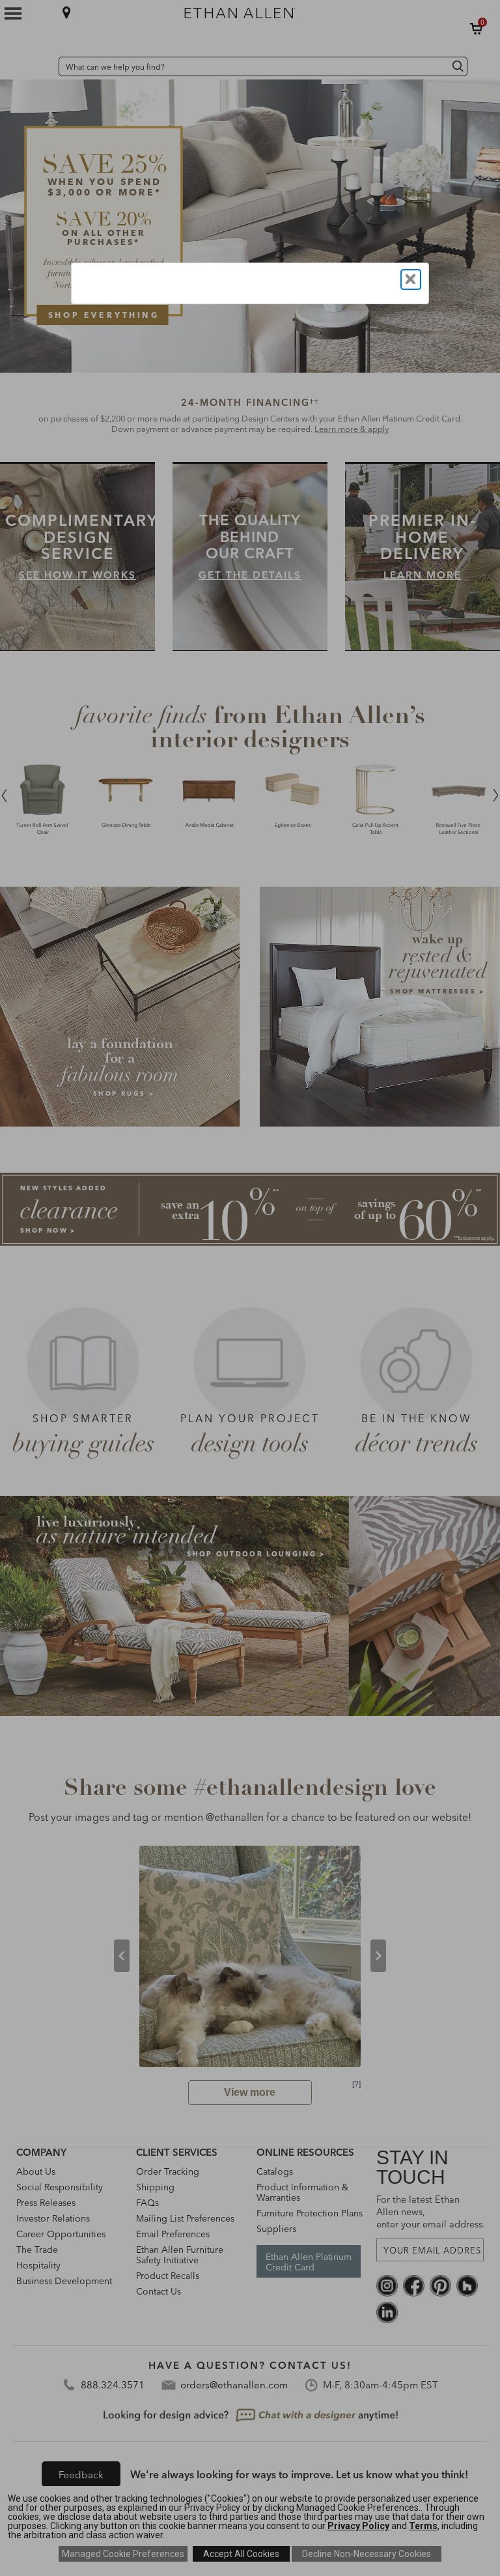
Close (411, 279)
